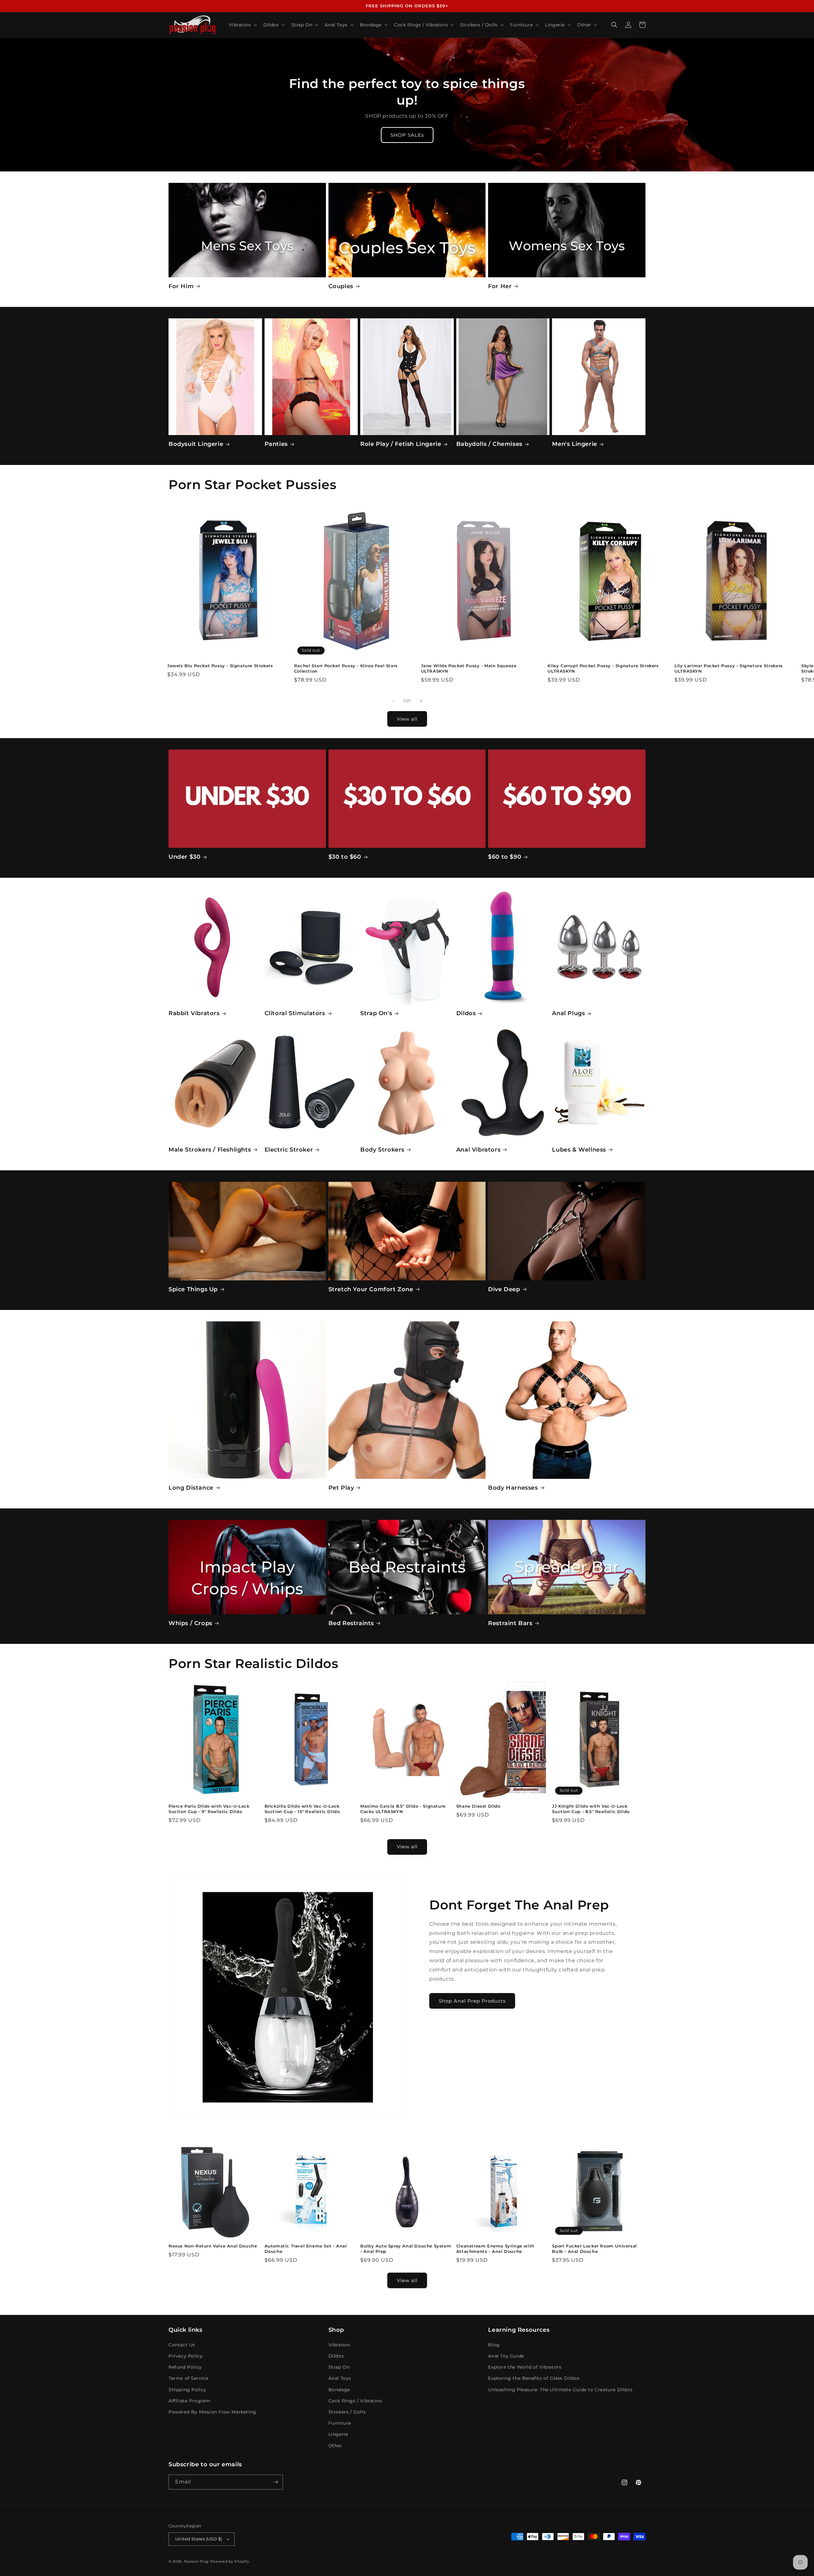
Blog (494, 2345)
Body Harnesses (513, 1488)
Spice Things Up (193, 1289)
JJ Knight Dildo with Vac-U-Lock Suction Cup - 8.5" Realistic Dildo (591, 1809)
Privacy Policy (186, 2356)
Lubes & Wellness (579, 1150)
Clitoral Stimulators (295, 1013)
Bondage (339, 2390)
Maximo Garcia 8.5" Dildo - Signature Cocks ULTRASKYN (403, 1809)
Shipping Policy (187, 2390)
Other (335, 2446)
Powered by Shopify (230, 2561)
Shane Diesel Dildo (478, 1806)
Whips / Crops (190, 1623)
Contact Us (182, 2345)
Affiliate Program (189, 2401)
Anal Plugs (568, 1013)
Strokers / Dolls (347, 2412)
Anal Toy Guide (506, 2356)
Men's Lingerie (574, 444)
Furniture (340, 2423)
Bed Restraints (351, 1623)
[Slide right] (421, 701)
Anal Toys (340, 2378)
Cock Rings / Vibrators (355, 2401)
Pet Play (341, 1488)
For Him (181, 286)
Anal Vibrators (478, 1150)
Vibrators (339, 2345)
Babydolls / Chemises (489, 444)
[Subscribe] (276, 2482)
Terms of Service (189, 2378)
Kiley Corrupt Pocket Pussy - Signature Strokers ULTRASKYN (603, 668)
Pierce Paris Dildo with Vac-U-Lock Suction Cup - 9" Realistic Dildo (209, 1809)
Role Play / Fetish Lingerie (401, 444)
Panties (276, 444)
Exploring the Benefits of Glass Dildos (534, 2378)
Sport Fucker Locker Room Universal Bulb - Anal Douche (594, 2249)
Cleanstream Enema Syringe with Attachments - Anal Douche (495, 2249)
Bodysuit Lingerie (196, 444)
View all (407, 719)
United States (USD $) (199, 2539)
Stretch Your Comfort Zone (371, 1289)
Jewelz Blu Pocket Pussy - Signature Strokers (220, 666)
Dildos (466, 1013)
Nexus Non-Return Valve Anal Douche (213, 2246)
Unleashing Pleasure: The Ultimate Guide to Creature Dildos (560, 2390)
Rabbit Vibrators (194, 1013)
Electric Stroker (289, 1150)
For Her (500, 286)
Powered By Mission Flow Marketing (212, 2412)
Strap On (339, 2367)
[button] (242, 25)
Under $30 (184, 857)
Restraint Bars (510, 1623)
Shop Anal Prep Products (472, 2001)
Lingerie (338, 2434)
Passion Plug (197, 2561)
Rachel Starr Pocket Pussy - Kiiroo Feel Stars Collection (346, 668)
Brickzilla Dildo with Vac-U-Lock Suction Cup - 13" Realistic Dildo (302, 1809)
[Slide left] (393, 701)
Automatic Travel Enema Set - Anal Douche (306, 2249)
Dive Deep (504, 1289)
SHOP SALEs (407, 135)
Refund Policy (185, 2367)
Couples (341, 286)
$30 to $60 (345, 857)
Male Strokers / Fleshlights (210, 1150)
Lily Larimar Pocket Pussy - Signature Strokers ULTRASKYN (729, 668)
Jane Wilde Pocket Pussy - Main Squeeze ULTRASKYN (469, 668)
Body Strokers (382, 1150)
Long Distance (191, 1488)
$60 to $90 (505, 857)
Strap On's (376, 1013)
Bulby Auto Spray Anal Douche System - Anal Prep (406, 2249)
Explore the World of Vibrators (525, 2367)
